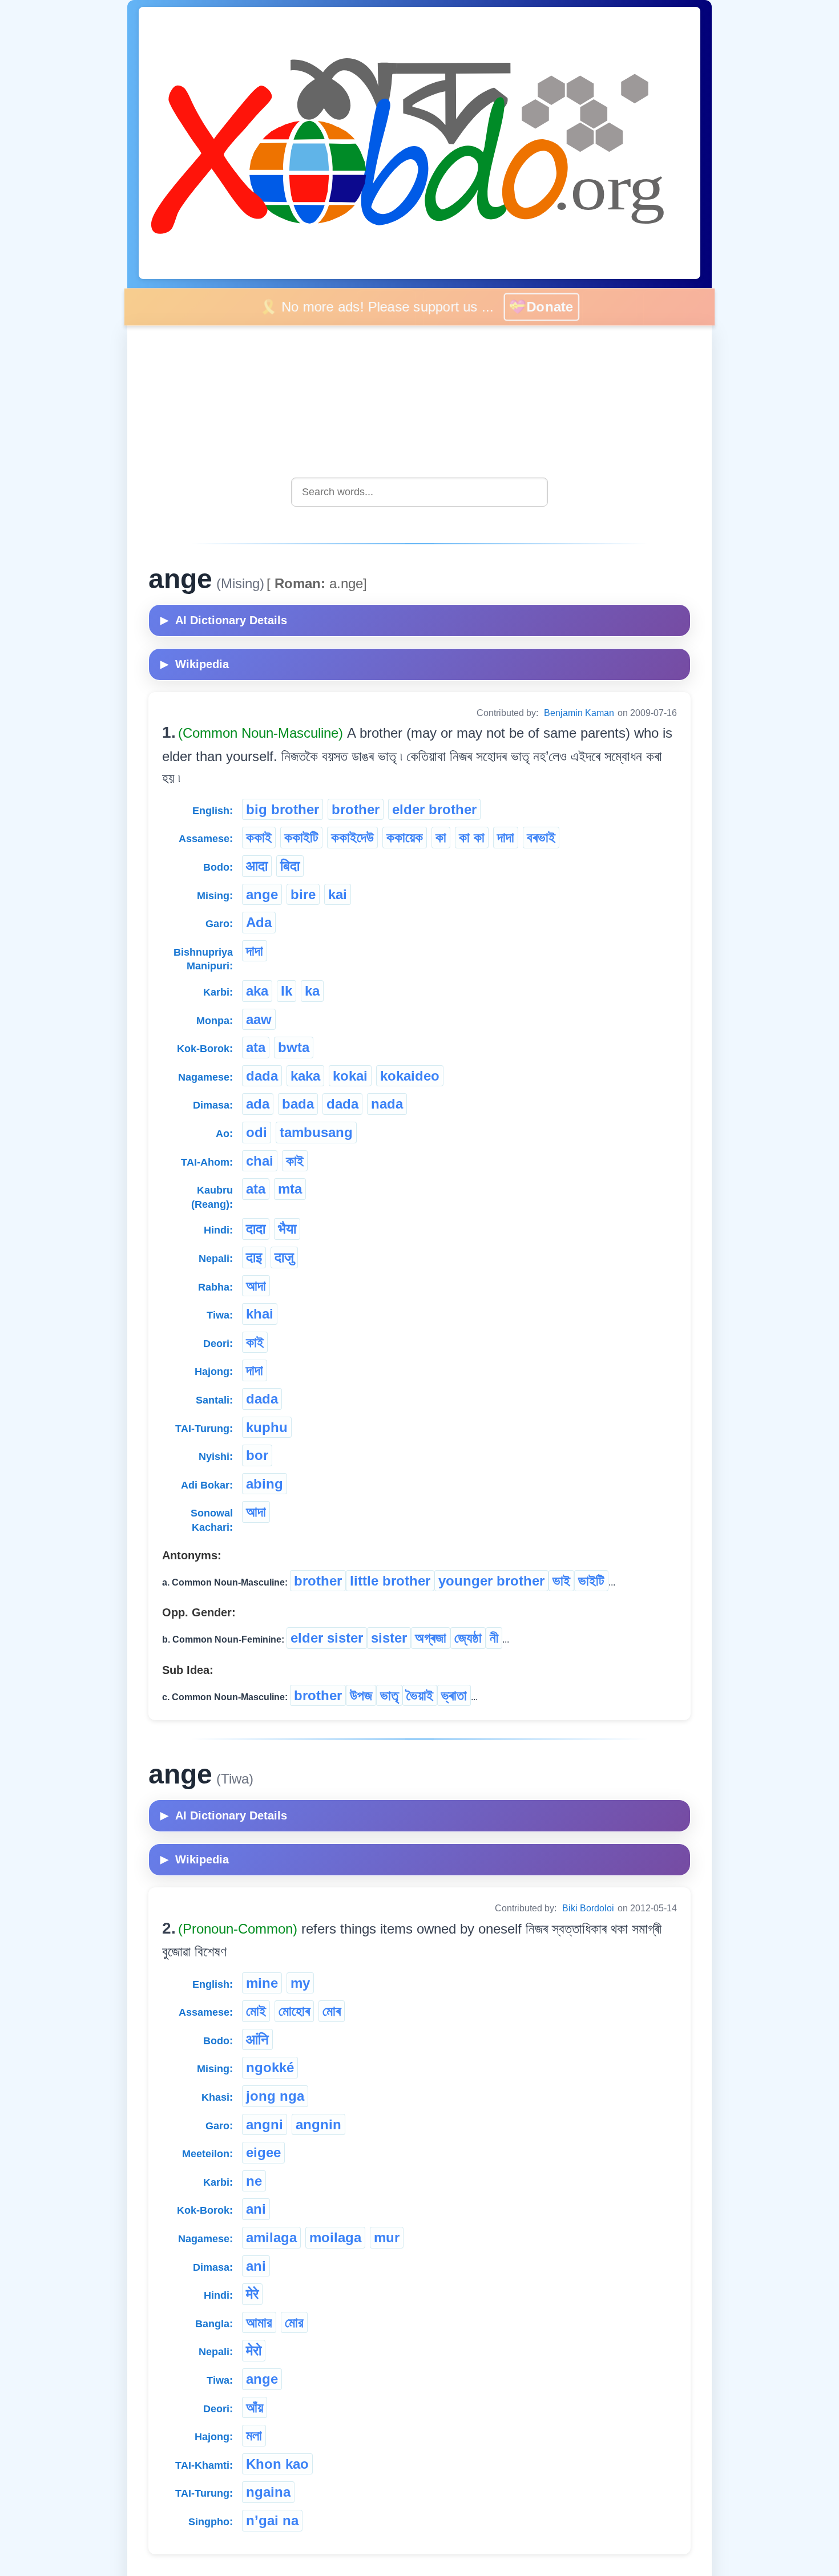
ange (262, 894)
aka (257, 991)
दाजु (284, 1257)
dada (262, 1076)
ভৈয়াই (420, 1695)
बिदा (290, 866)
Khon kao (277, 2464)
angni (265, 2124)
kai (338, 894)
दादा (256, 1229)
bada (298, 1104)
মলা (254, 2435)
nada (387, 1104)
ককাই (259, 837)
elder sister (327, 1638)
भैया (287, 1229)
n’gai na (272, 2520)
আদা (256, 1286)
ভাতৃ (389, 1695)
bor (257, 1455)
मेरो (254, 2350)
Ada (259, 922)
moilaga (335, 2237)
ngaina (268, 2492)
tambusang (316, 1132)
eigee (263, 2152)
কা (441, 837)
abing (265, 1484)
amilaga (271, 2237)
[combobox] (419, 492)
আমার (259, 2322)
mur (387, 2237)
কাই (295, 1161)
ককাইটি (301, 837)
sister (389, 1638)
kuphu (267, 1427)
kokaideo (410, 1076)
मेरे (252, 2294)
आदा (257, 866)
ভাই (561, 1581)
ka (312, 991)
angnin (318, 2124)
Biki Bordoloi (588, 1908)
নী (494, 1638)
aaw (259, 1019)
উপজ (361, 1695)
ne (254, 2181)
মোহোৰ (294, 2011)
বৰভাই (541, 837)
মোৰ (332, 2011)
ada (258, 1104)
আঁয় (255, 2407)
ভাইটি (591, 1581)
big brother (283, 809)
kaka (305, 1076)
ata (256, 1047)
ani (256, 2209)
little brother (390, 1581)
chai (260, 1161)
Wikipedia (195, 664)
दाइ (254, 1257)
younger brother (491, 1581)
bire (303, 894)
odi (257, 1132)
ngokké (270, 2067)
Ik (287, 991)
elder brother (434, 809)
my (300, 1983)
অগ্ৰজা (431, 1638)
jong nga (275, 2096)
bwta (294, 1047)
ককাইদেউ (352, 837)
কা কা (472, 837)
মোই (256, 2011)
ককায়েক (405, 837)
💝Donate (550, 306)
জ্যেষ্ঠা (468, 1638)
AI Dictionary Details (224, 620)
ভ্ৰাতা (454, 1695)
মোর (294, 2322)
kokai (350, 1076)
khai (260, 1314)
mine (262, 1983)
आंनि (257, 2039)
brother (356, 809)
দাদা (506, 837)
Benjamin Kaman (579, 713)
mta (290, 1189)
